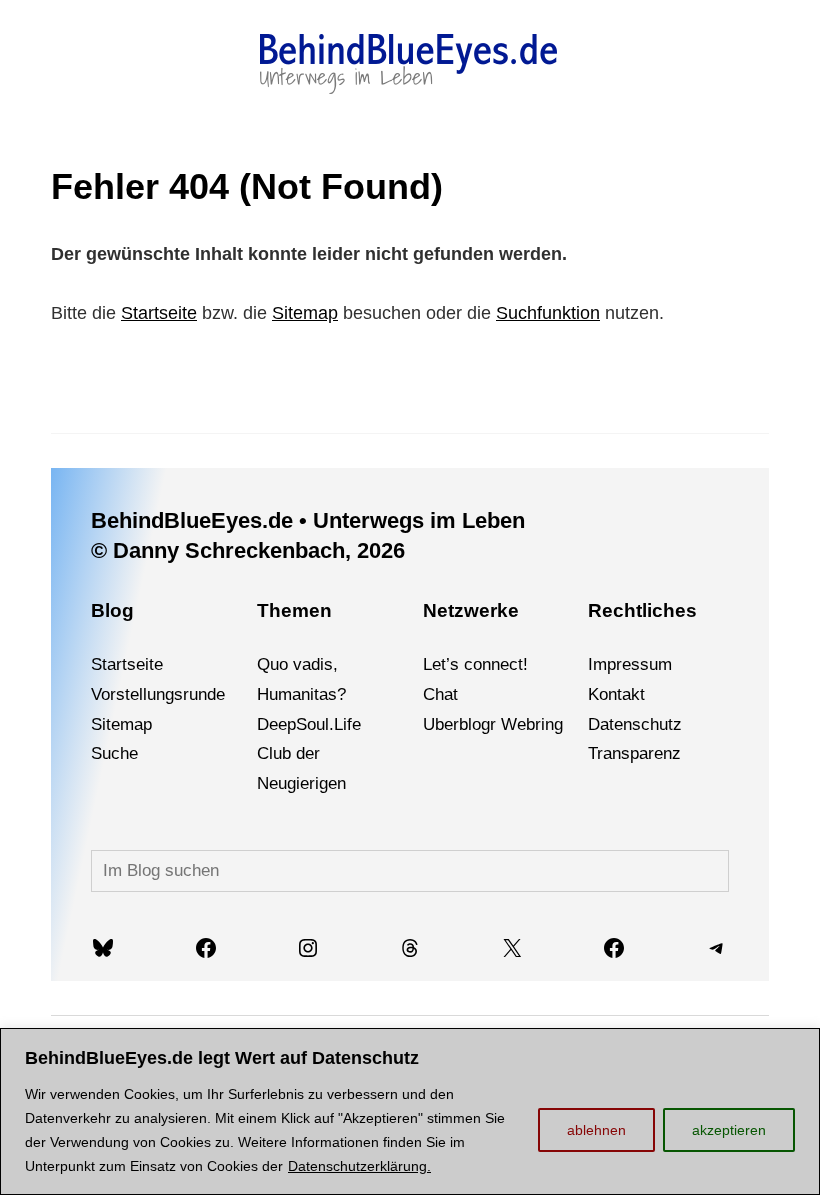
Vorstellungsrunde (158, 694)
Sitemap (305, 313)
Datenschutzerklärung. (359, 1166)
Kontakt (616, 694)
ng (554, 724)
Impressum (630, 664)
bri (535, 724)
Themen (294, 610)
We (513, 724)
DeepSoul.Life (309, 724)
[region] (410, 1111)
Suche (114, 753)
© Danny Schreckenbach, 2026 (248, 550)
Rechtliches (642, 610)
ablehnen (596, 1130)
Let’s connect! (475, 664)
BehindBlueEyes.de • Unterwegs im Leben (308, 520)
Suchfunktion (548, 313)
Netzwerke (471, 610)
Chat (440, 694)
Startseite (159, 313)
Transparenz (634, 753)
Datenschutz (635, 724)
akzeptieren (729, 1130)
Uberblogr (459, 724)
